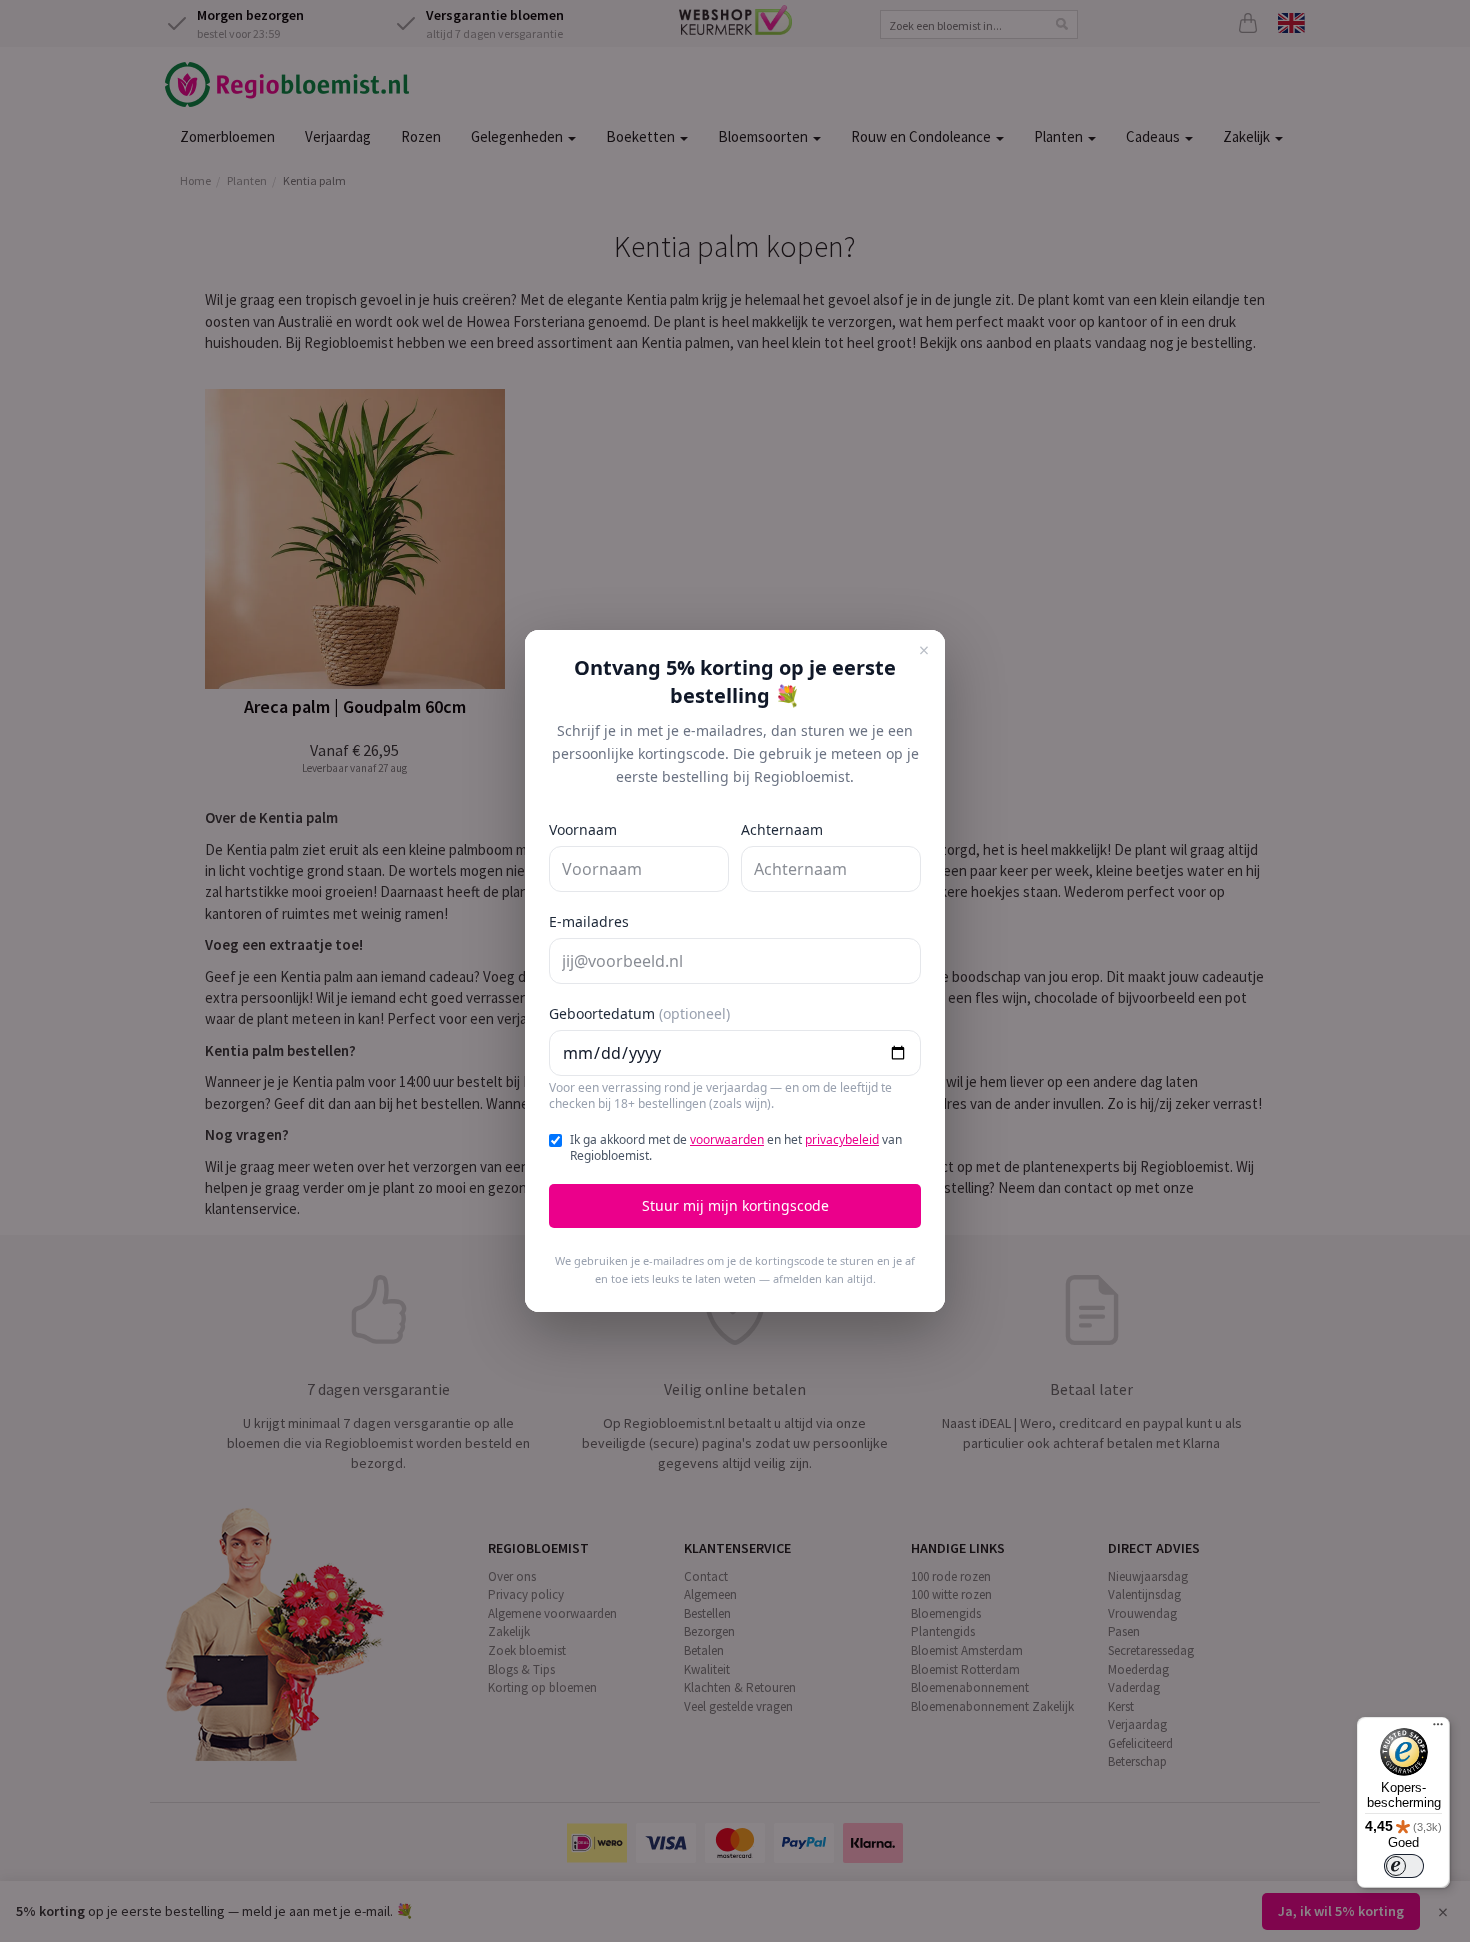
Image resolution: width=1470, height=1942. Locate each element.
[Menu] (1438, 1729)
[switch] (1404, 1866)
